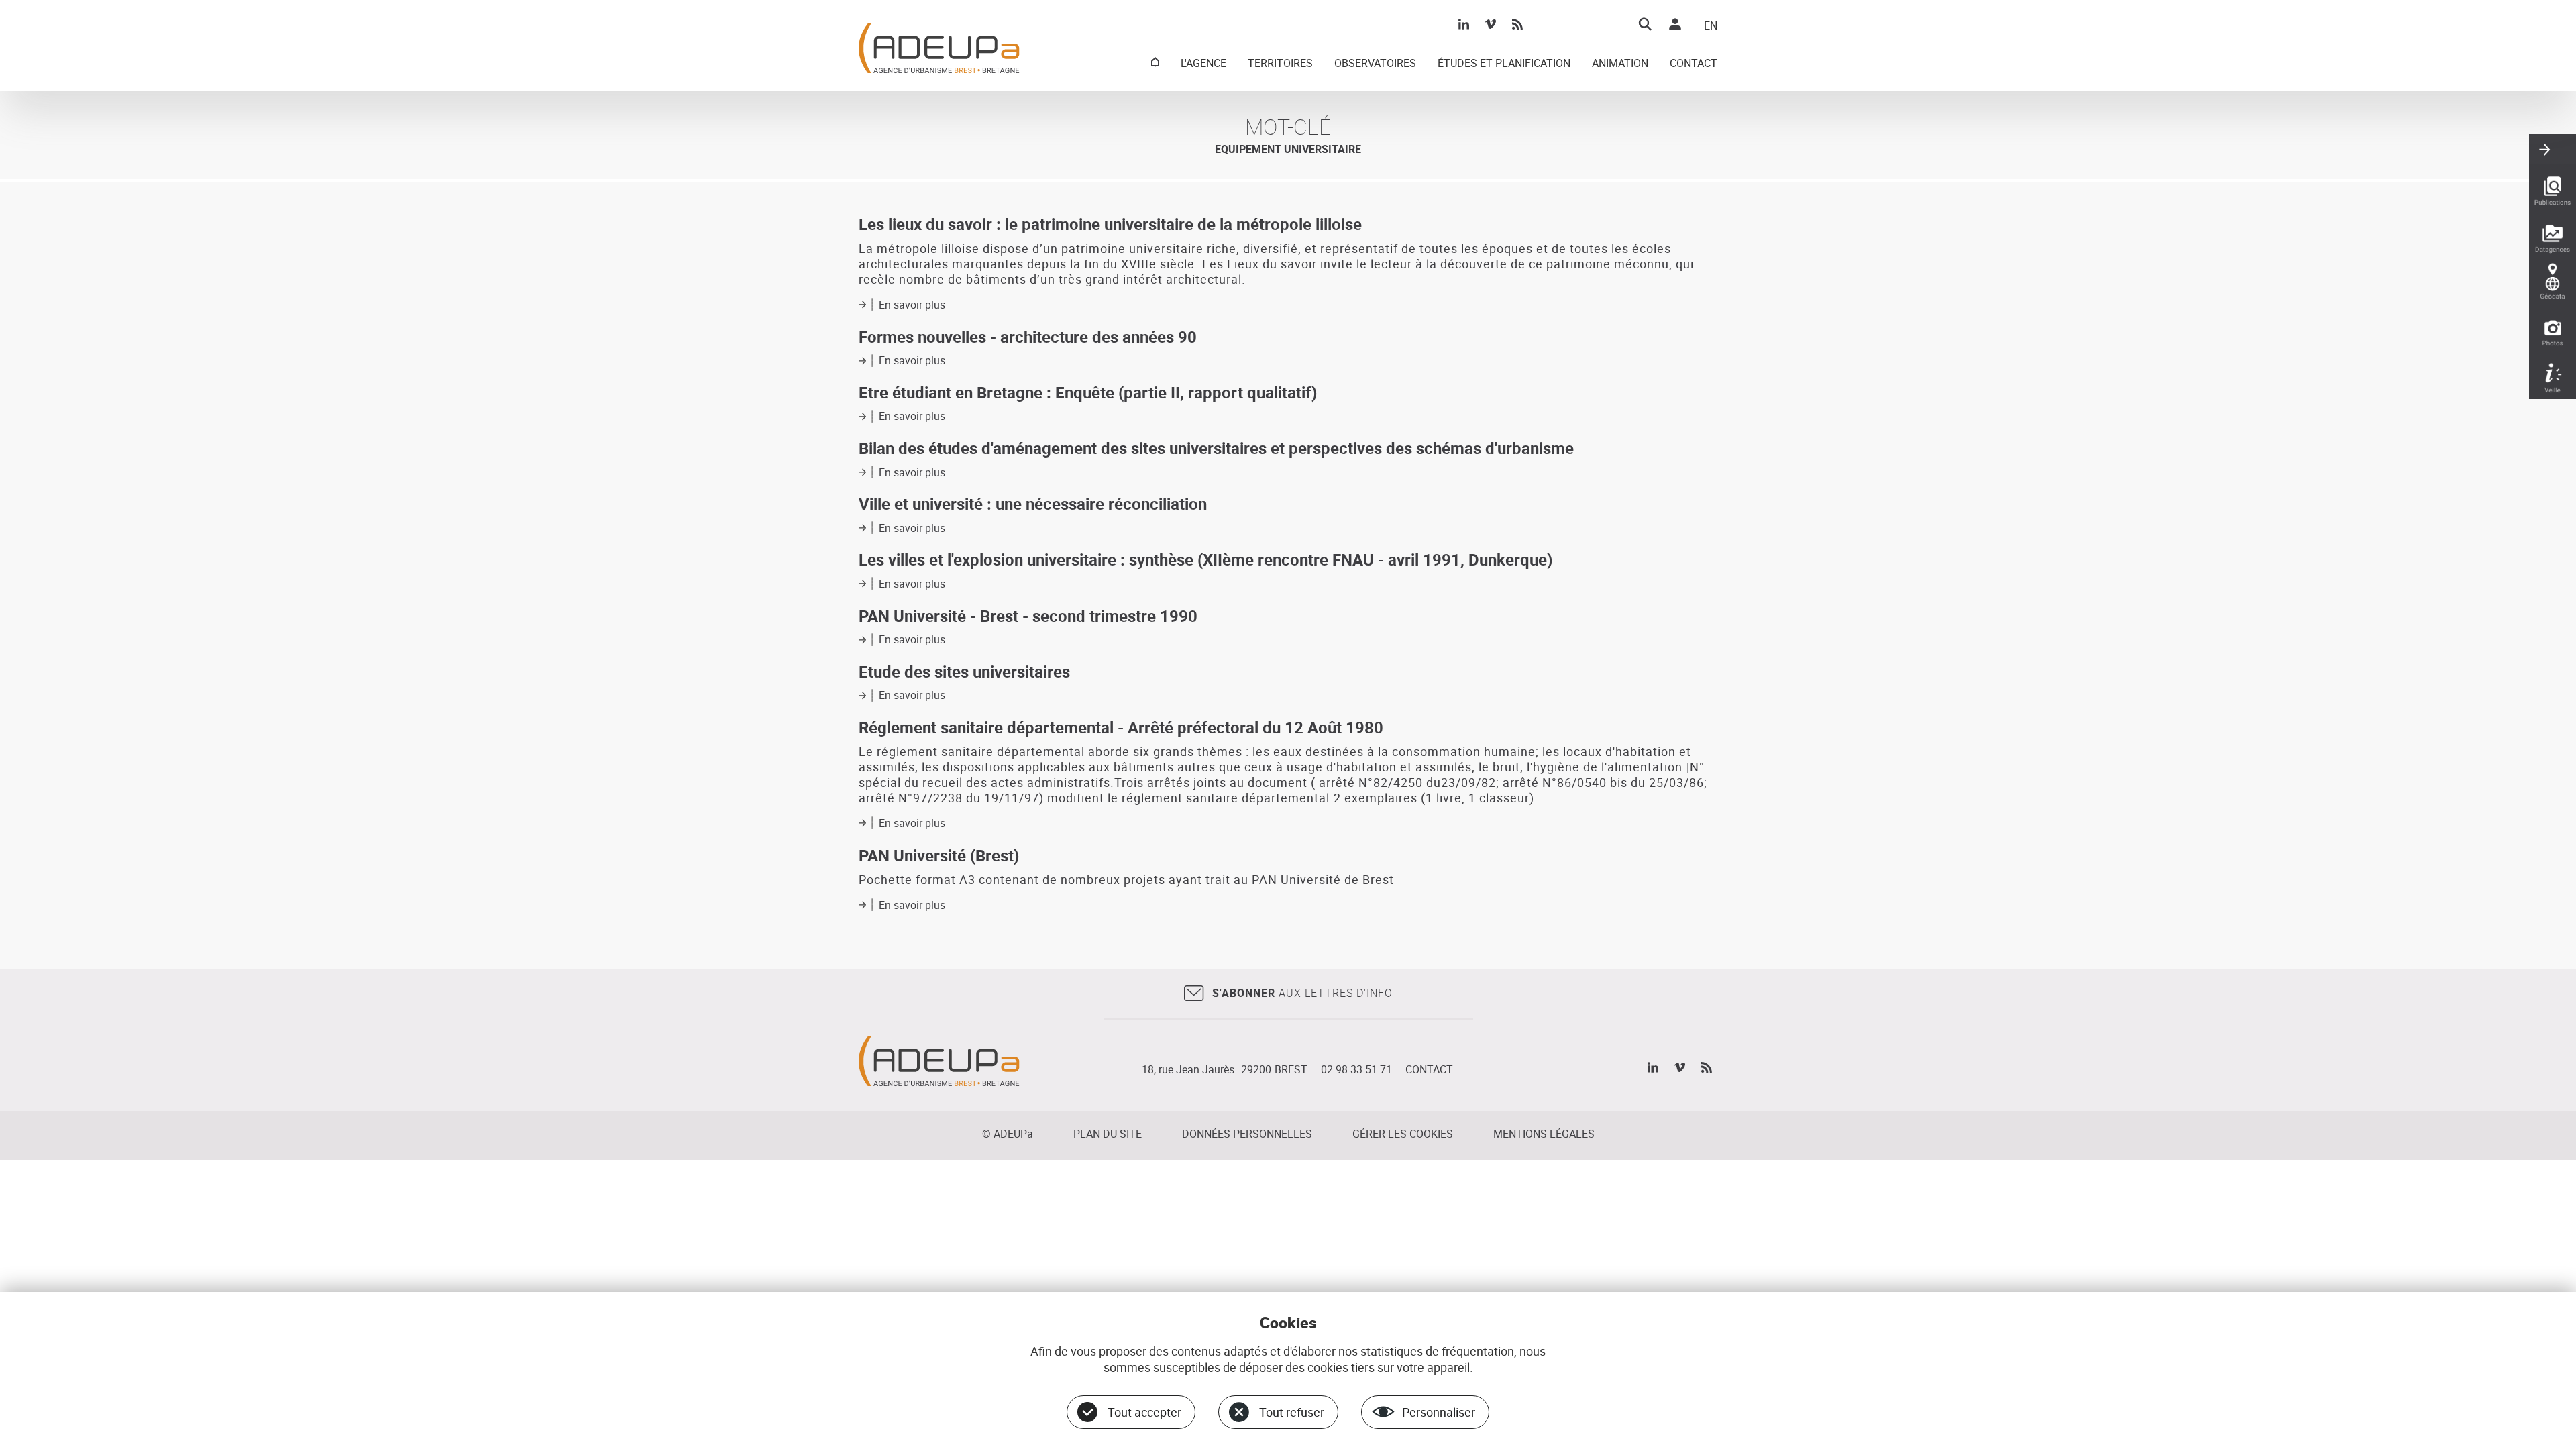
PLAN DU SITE (1108, 1134)
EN (1711, 26)
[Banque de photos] (2553, 329)
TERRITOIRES (1280, 64)
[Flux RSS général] (1517, 24)
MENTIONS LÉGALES (1544, 1134)
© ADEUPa (1008, 1134)
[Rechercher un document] (1645, 24)
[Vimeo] (1491, 24)
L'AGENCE (1203, 64)
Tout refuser (1292, 1412)
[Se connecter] (1675, 24)
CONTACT (1694, 64)
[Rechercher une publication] (2553, 188)
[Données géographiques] (2553, 282)
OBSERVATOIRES (1375, 64)
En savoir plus (912, 305)
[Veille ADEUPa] (2553, 376)
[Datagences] (2553, 235)
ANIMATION (1620, 64)
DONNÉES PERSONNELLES (1247, 1134)
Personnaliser (1439, 1412)
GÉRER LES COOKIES (1403, 1134)
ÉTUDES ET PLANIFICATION (1504, 64)
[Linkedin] (1464, 24)
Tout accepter (1144, 1412)
